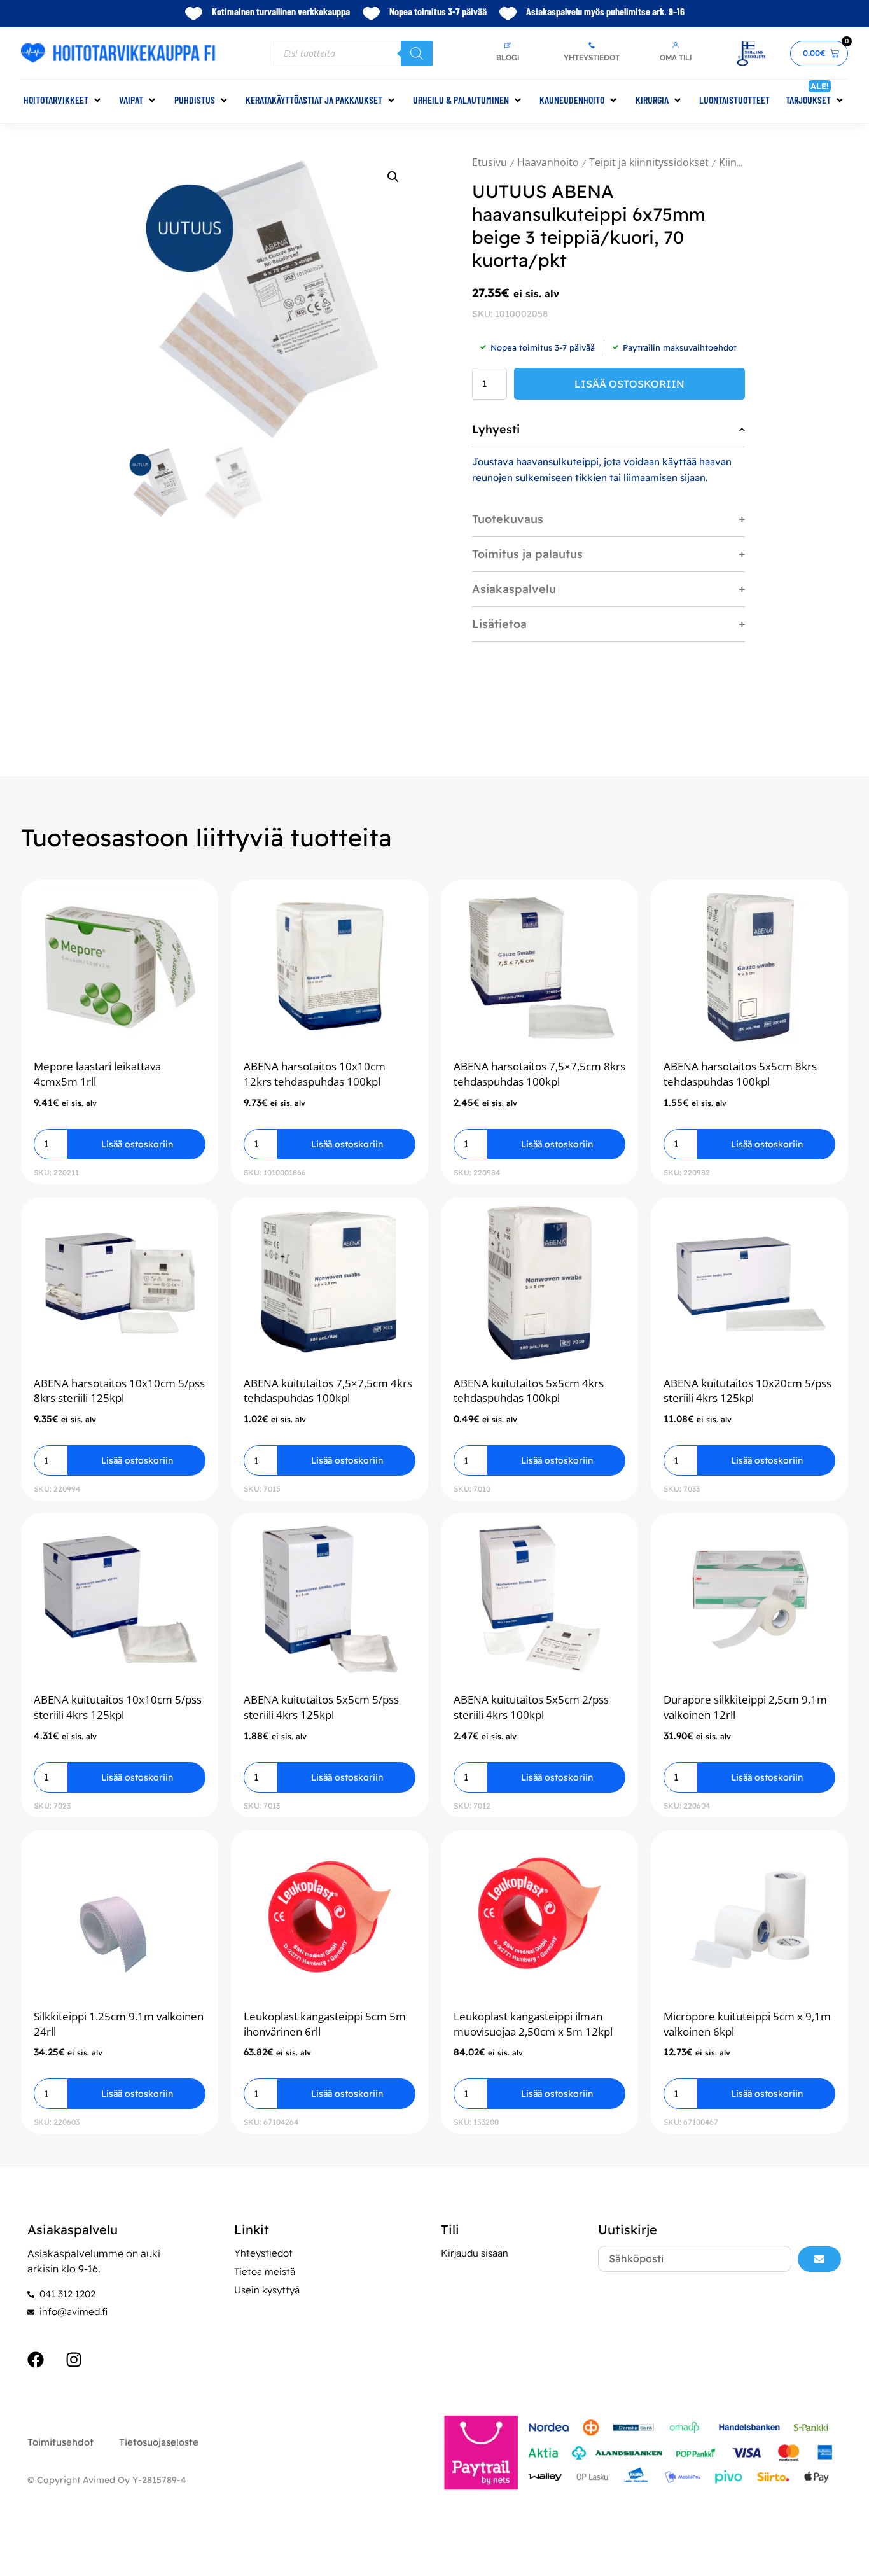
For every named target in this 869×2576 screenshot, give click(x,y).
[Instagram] (74, 2360)
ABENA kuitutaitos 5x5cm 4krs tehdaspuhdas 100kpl (529, 1391)
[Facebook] (36, 2360)
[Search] (417, 53)
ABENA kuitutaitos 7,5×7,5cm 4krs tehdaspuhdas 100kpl (328, 1391)
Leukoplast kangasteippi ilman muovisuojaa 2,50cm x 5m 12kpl (533, 2024)
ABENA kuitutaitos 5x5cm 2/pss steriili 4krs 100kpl (531, 1707)
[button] (63, 100)
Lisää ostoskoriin (629, 384)
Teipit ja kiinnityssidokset (649, 162)
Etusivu (490, 162)
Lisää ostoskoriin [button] (137, 1144)
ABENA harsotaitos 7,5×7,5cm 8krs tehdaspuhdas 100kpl (539, 1074)
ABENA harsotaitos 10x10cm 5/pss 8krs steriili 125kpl (119, 1391)
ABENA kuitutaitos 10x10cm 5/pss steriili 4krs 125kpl (118, 1707)
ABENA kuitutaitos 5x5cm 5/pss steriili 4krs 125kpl (321, 1707)
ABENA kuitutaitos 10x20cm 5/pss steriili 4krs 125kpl (747, 1391)
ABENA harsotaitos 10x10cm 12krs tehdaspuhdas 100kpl (315, 1074)
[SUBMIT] (819, 2259)
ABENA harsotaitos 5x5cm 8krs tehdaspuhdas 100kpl (740, 1074)
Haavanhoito (548, 162)
